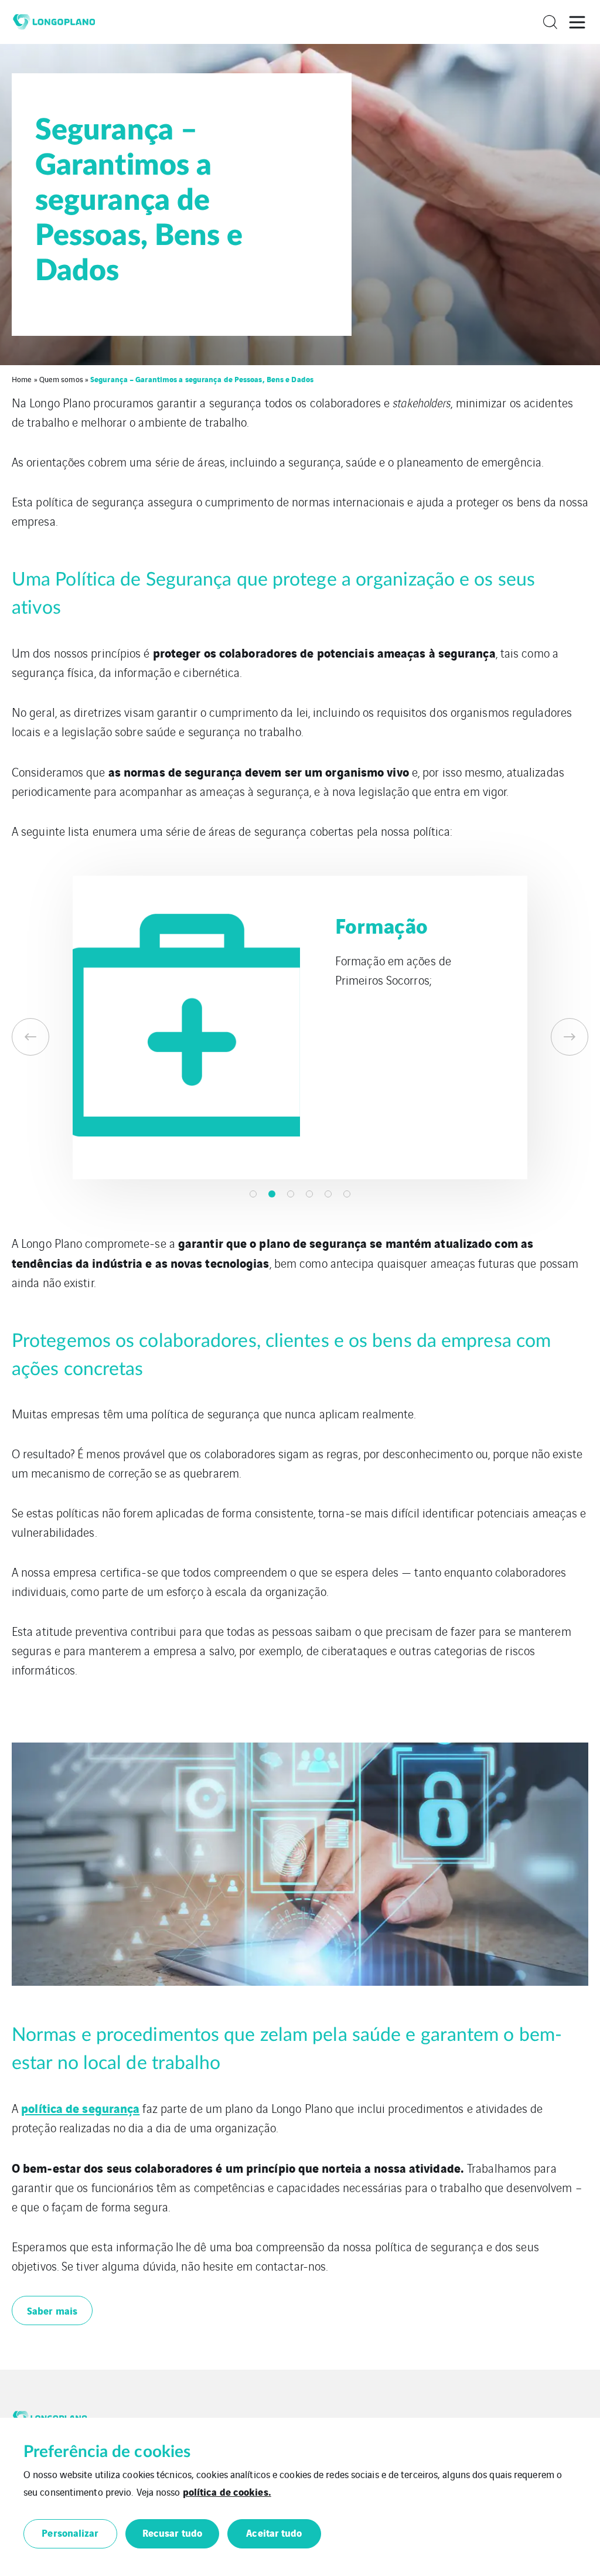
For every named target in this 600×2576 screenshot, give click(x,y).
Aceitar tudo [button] (274, 2532)
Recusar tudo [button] (172, 2532)
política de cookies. (227, 2491)
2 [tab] (272, 1194)
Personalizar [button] (70, 2532)
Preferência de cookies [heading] (107, 2452)
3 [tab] (291, 1194)
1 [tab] (253, 1194)
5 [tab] (328, 1194)
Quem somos (61, 379)
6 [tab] (347, 1194)
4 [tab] (309, 1194)
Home (22, 379)
